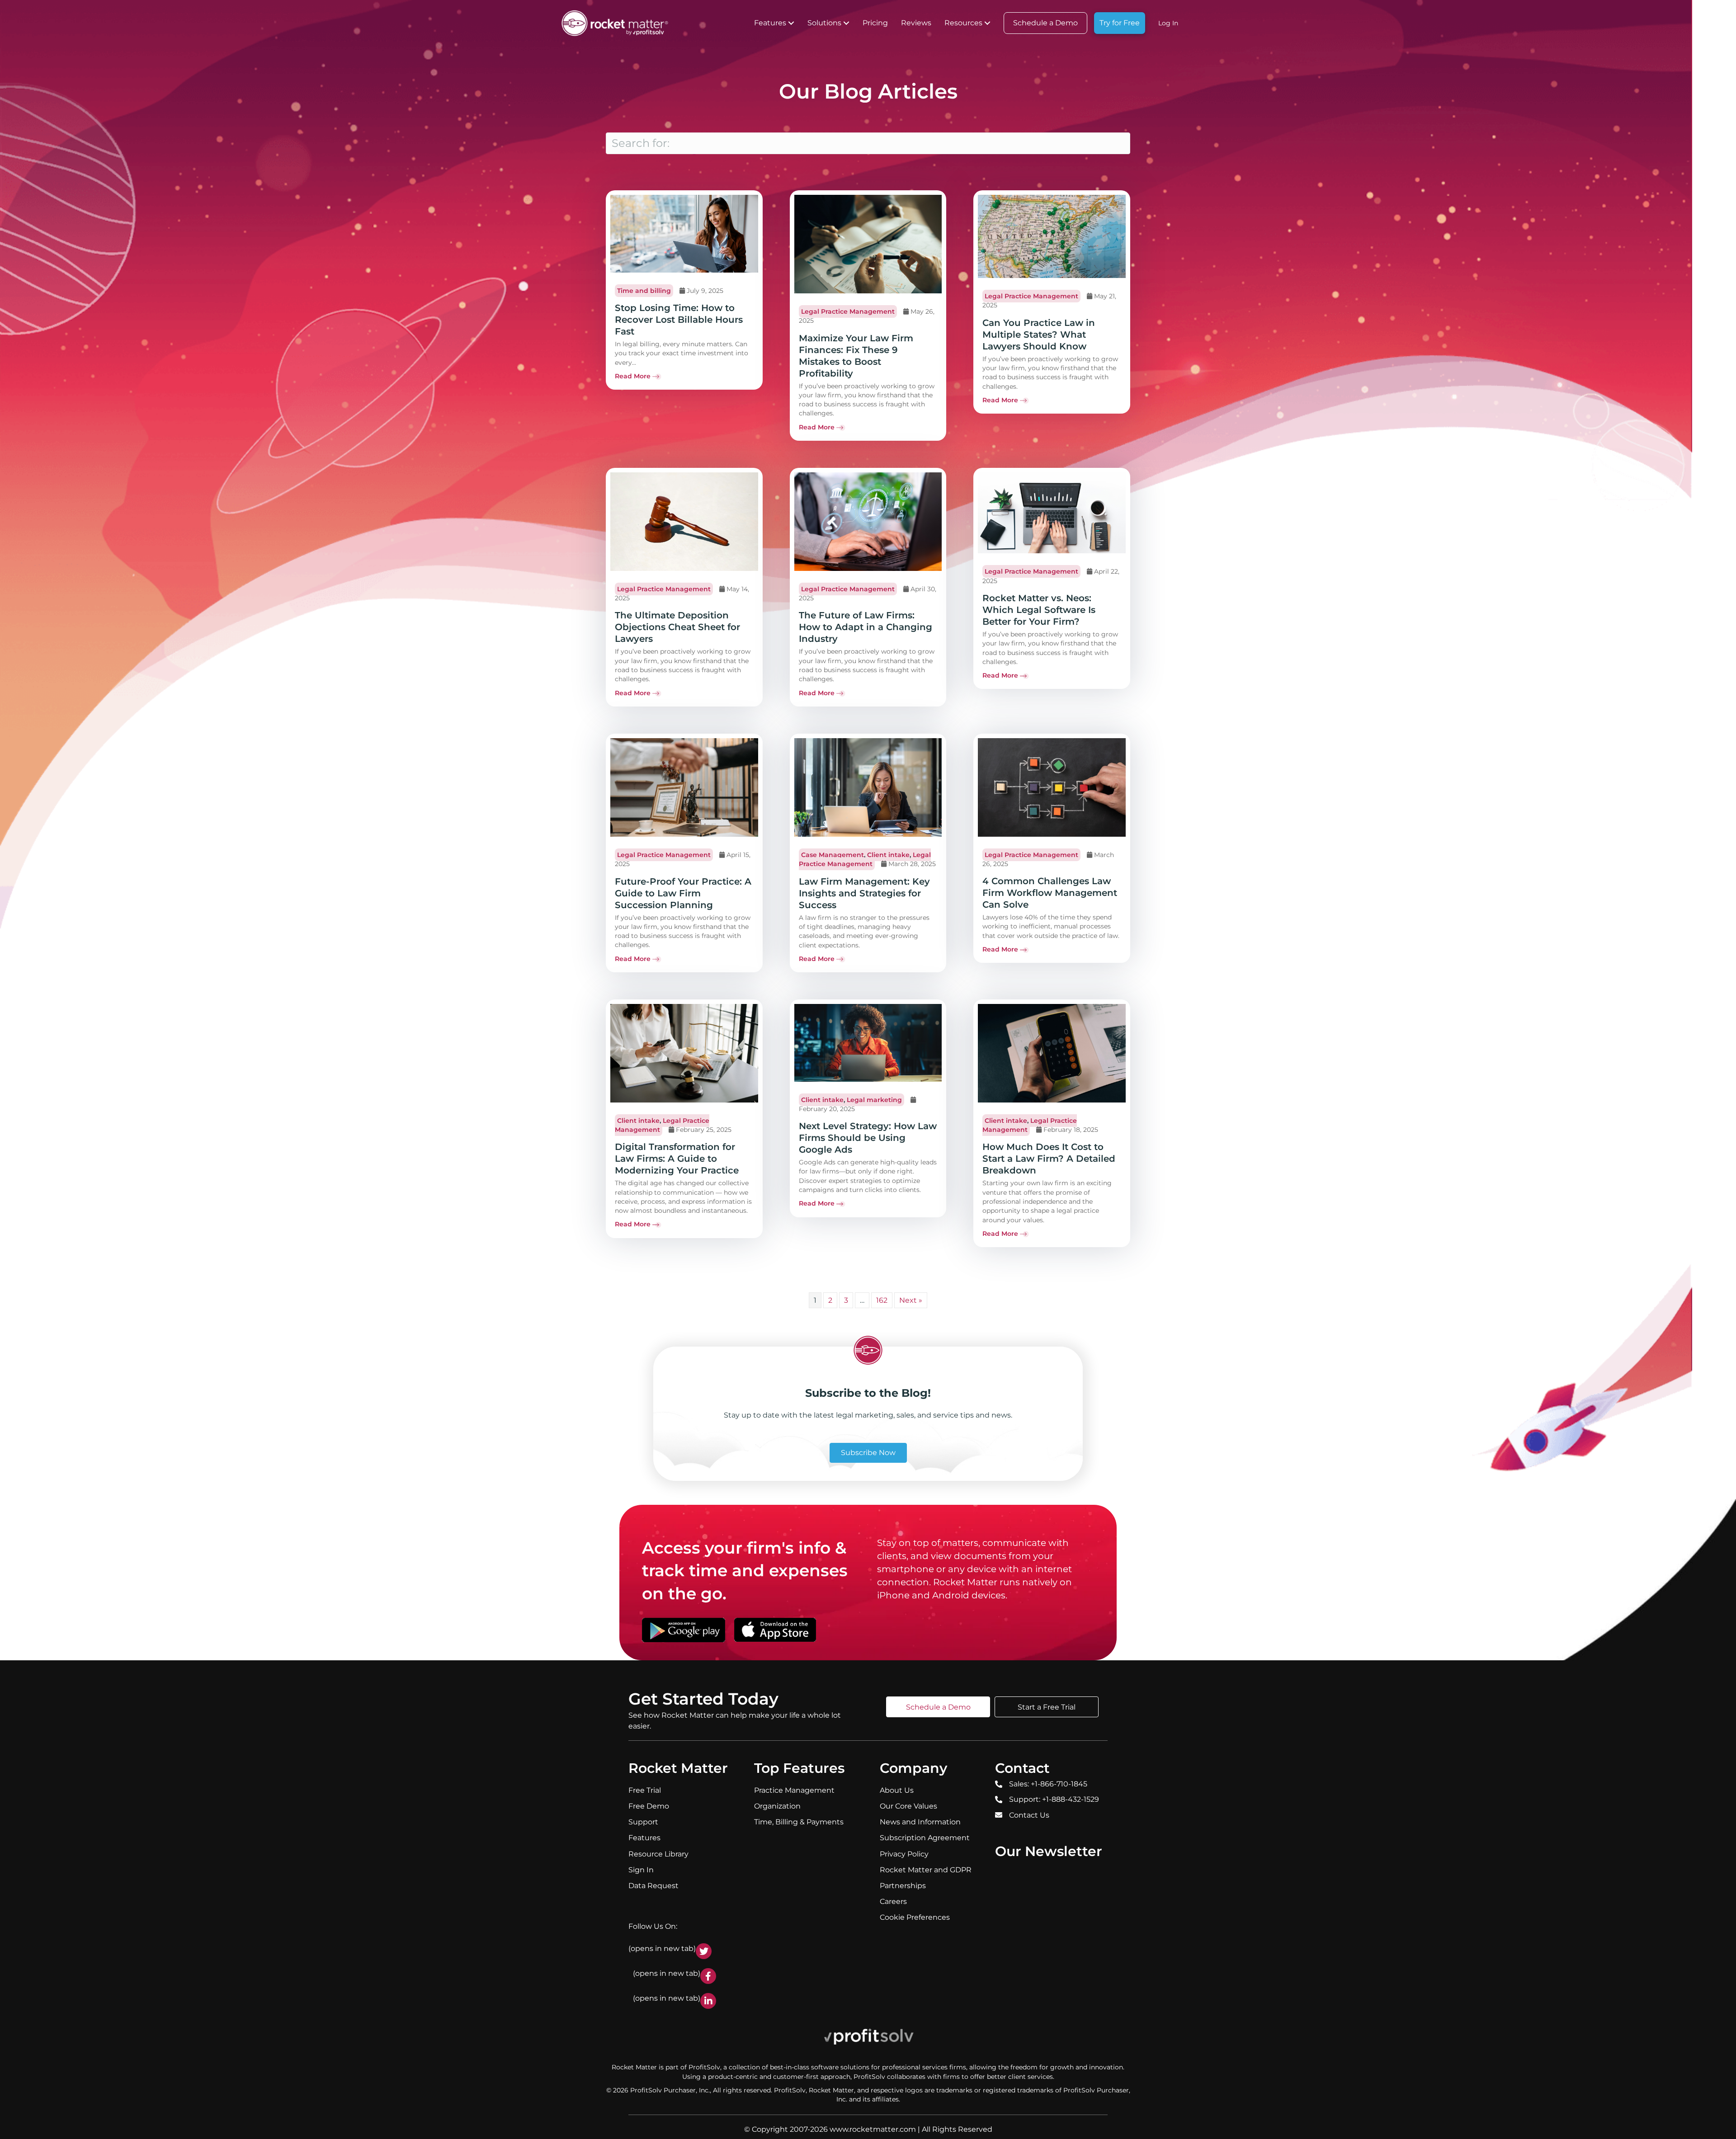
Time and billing (644, 291)
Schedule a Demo (1045, 23)
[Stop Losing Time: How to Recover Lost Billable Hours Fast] (684, 233)
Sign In (641, 1870)
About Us (897, 1790)
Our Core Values (908, 1806)
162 (882, 1300)
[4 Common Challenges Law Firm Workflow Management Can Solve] (1052, 787)
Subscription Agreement (925, 1838)
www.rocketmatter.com (873, 2129)
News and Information (920, 1822)
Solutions (824, 23)
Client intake (888, 855)
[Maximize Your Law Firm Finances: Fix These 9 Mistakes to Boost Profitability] (868, 244)
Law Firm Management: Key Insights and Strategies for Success (864, 893)
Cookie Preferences (915, 1917)
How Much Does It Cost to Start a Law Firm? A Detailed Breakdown (1049, 1159)
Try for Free (1120, 23)
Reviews (916, 23)
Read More (633, 376)
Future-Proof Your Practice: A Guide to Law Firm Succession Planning (683, 893)
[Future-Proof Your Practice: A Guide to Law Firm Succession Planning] (684, 787)
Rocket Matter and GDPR (926, 1870)
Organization (777, 1806)
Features (770, 23)
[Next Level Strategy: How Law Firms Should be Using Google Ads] (868, 1042)
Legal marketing (874, 1100)
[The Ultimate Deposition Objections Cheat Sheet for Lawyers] (684, 521)
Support (643, 1822)
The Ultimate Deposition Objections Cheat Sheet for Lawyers (677, 627)
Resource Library (658, 1854)
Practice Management (794, 1790)
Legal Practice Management (848, 311)
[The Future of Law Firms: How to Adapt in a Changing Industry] (868, 521)
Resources (963, 23)
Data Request (653, 1886)
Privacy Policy (904, 1854)
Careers (893, 1901)
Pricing (875, 23)
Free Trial (645, 1790)
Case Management (833, 855)
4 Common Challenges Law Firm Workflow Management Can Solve (1050, 893)
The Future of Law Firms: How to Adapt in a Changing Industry (866, 627)
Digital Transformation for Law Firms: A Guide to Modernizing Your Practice (677, 1159)
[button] (791, 23)
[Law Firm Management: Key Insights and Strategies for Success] (868, 787)
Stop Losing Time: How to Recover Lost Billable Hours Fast (679, 320)
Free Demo (649, 1806)
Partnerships (903, 1886)
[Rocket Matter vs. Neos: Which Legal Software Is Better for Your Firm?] (1052, 512)
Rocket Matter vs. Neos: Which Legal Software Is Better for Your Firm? (1039, 610)
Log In (1168, 23)
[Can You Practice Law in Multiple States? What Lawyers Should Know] (1052, 236)
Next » (911, 1300)
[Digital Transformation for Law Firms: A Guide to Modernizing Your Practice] (684, 1053)
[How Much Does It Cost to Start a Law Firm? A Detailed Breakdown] (1052, 1053)
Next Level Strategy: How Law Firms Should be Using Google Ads (868, 1138)
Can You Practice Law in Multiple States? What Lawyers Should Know (1039, 335)
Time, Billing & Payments (799, 1822)
